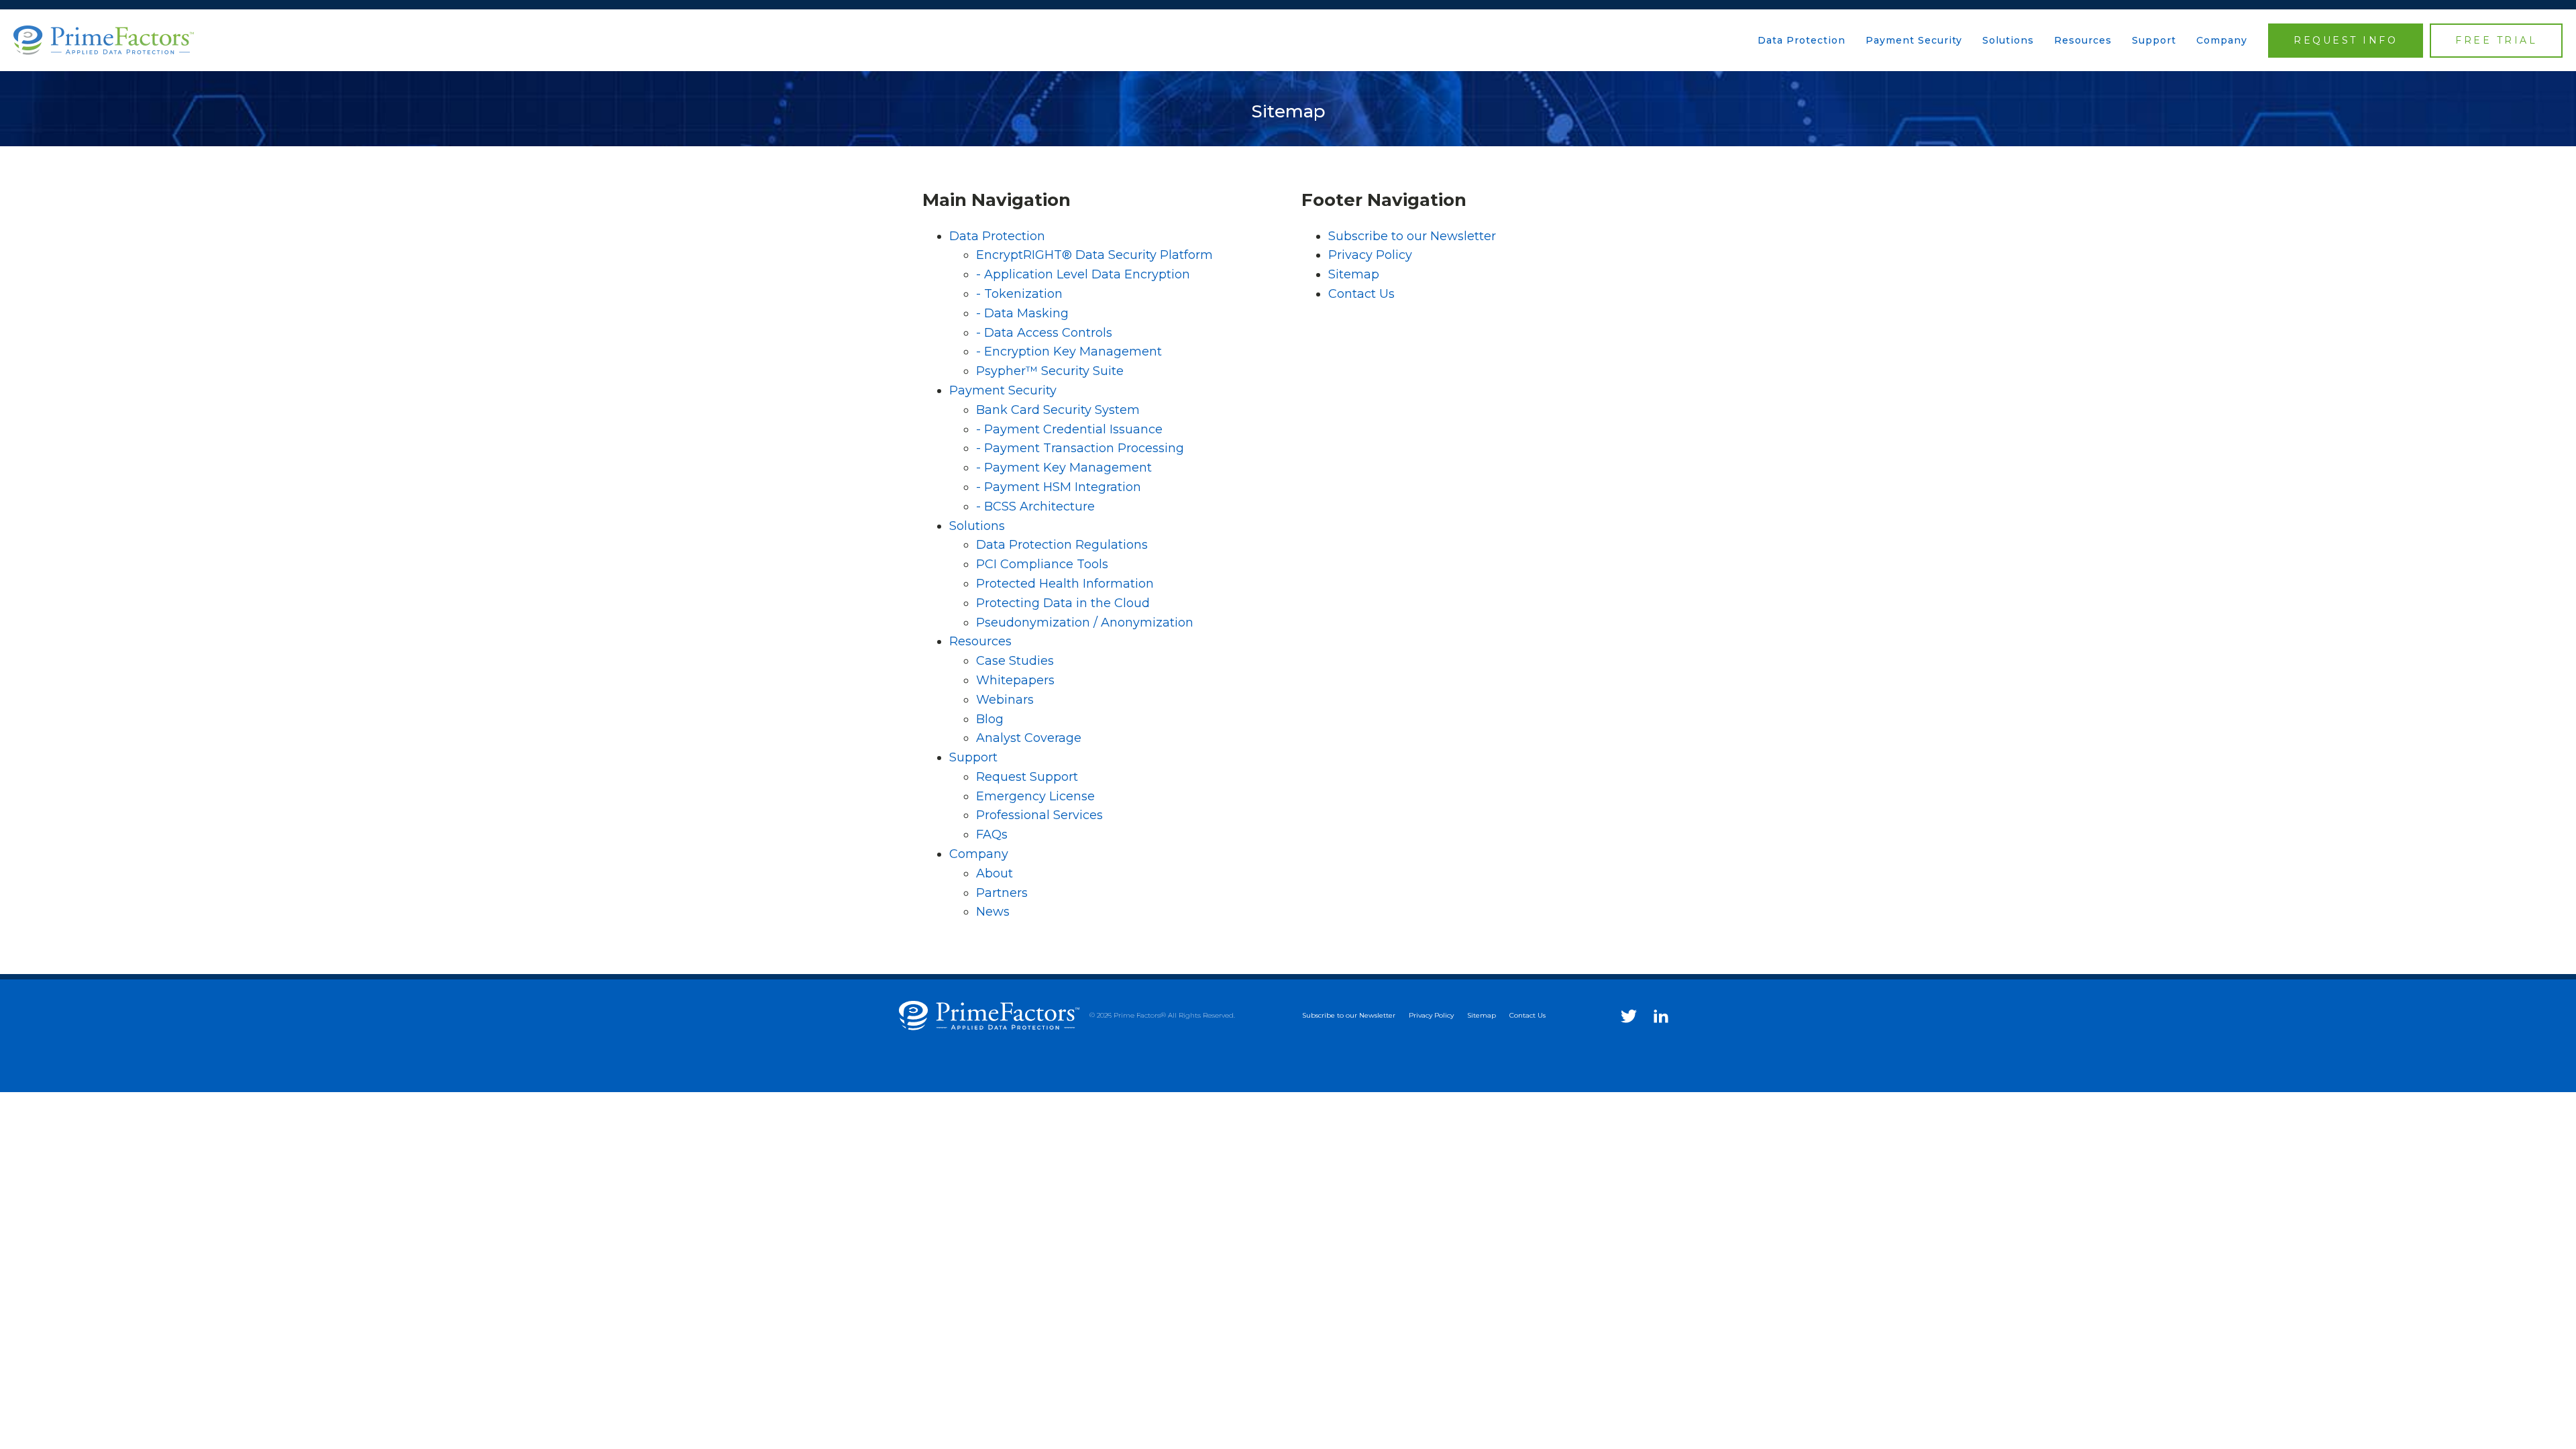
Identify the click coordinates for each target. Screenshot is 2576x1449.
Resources (2083, 40)
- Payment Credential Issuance (1069, 429)
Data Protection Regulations (1062, 545)
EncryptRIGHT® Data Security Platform (1094, 255)
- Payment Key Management (1064, 468)
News (993, 912)
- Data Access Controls (1044, 333)
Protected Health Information (1065, 584)
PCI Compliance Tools (1042, 564)
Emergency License (1035, 796)
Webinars (1005, 700)
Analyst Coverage (1029, 738)
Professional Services (1039, 815)
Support (2154, 40)
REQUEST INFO (2346, 40)
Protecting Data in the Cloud (1063, 603)
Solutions (2008, 40)
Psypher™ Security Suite (1050, 371)
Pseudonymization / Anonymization (1085, 623)
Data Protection (1802, 40)
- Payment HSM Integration (1059, 487)
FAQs (992, 835)
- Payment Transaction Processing (1080, 448)
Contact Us (1361, 294)
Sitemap (1354, 274)
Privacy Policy (1370, 255)
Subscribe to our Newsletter (1412, 236)
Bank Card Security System (1058, 410)
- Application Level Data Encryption (1083, 274)
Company (2222, 40)
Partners (1002, 893)
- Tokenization (1019, 294)
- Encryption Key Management (1069, 352)
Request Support (1027, 777)
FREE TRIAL (2496, 40)
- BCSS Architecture (1035, 506)
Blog (990, 719)
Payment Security (1914, 40)
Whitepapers (1015, 680)
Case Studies (1015, 661)
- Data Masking (1022, 313)
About (995, 873)
